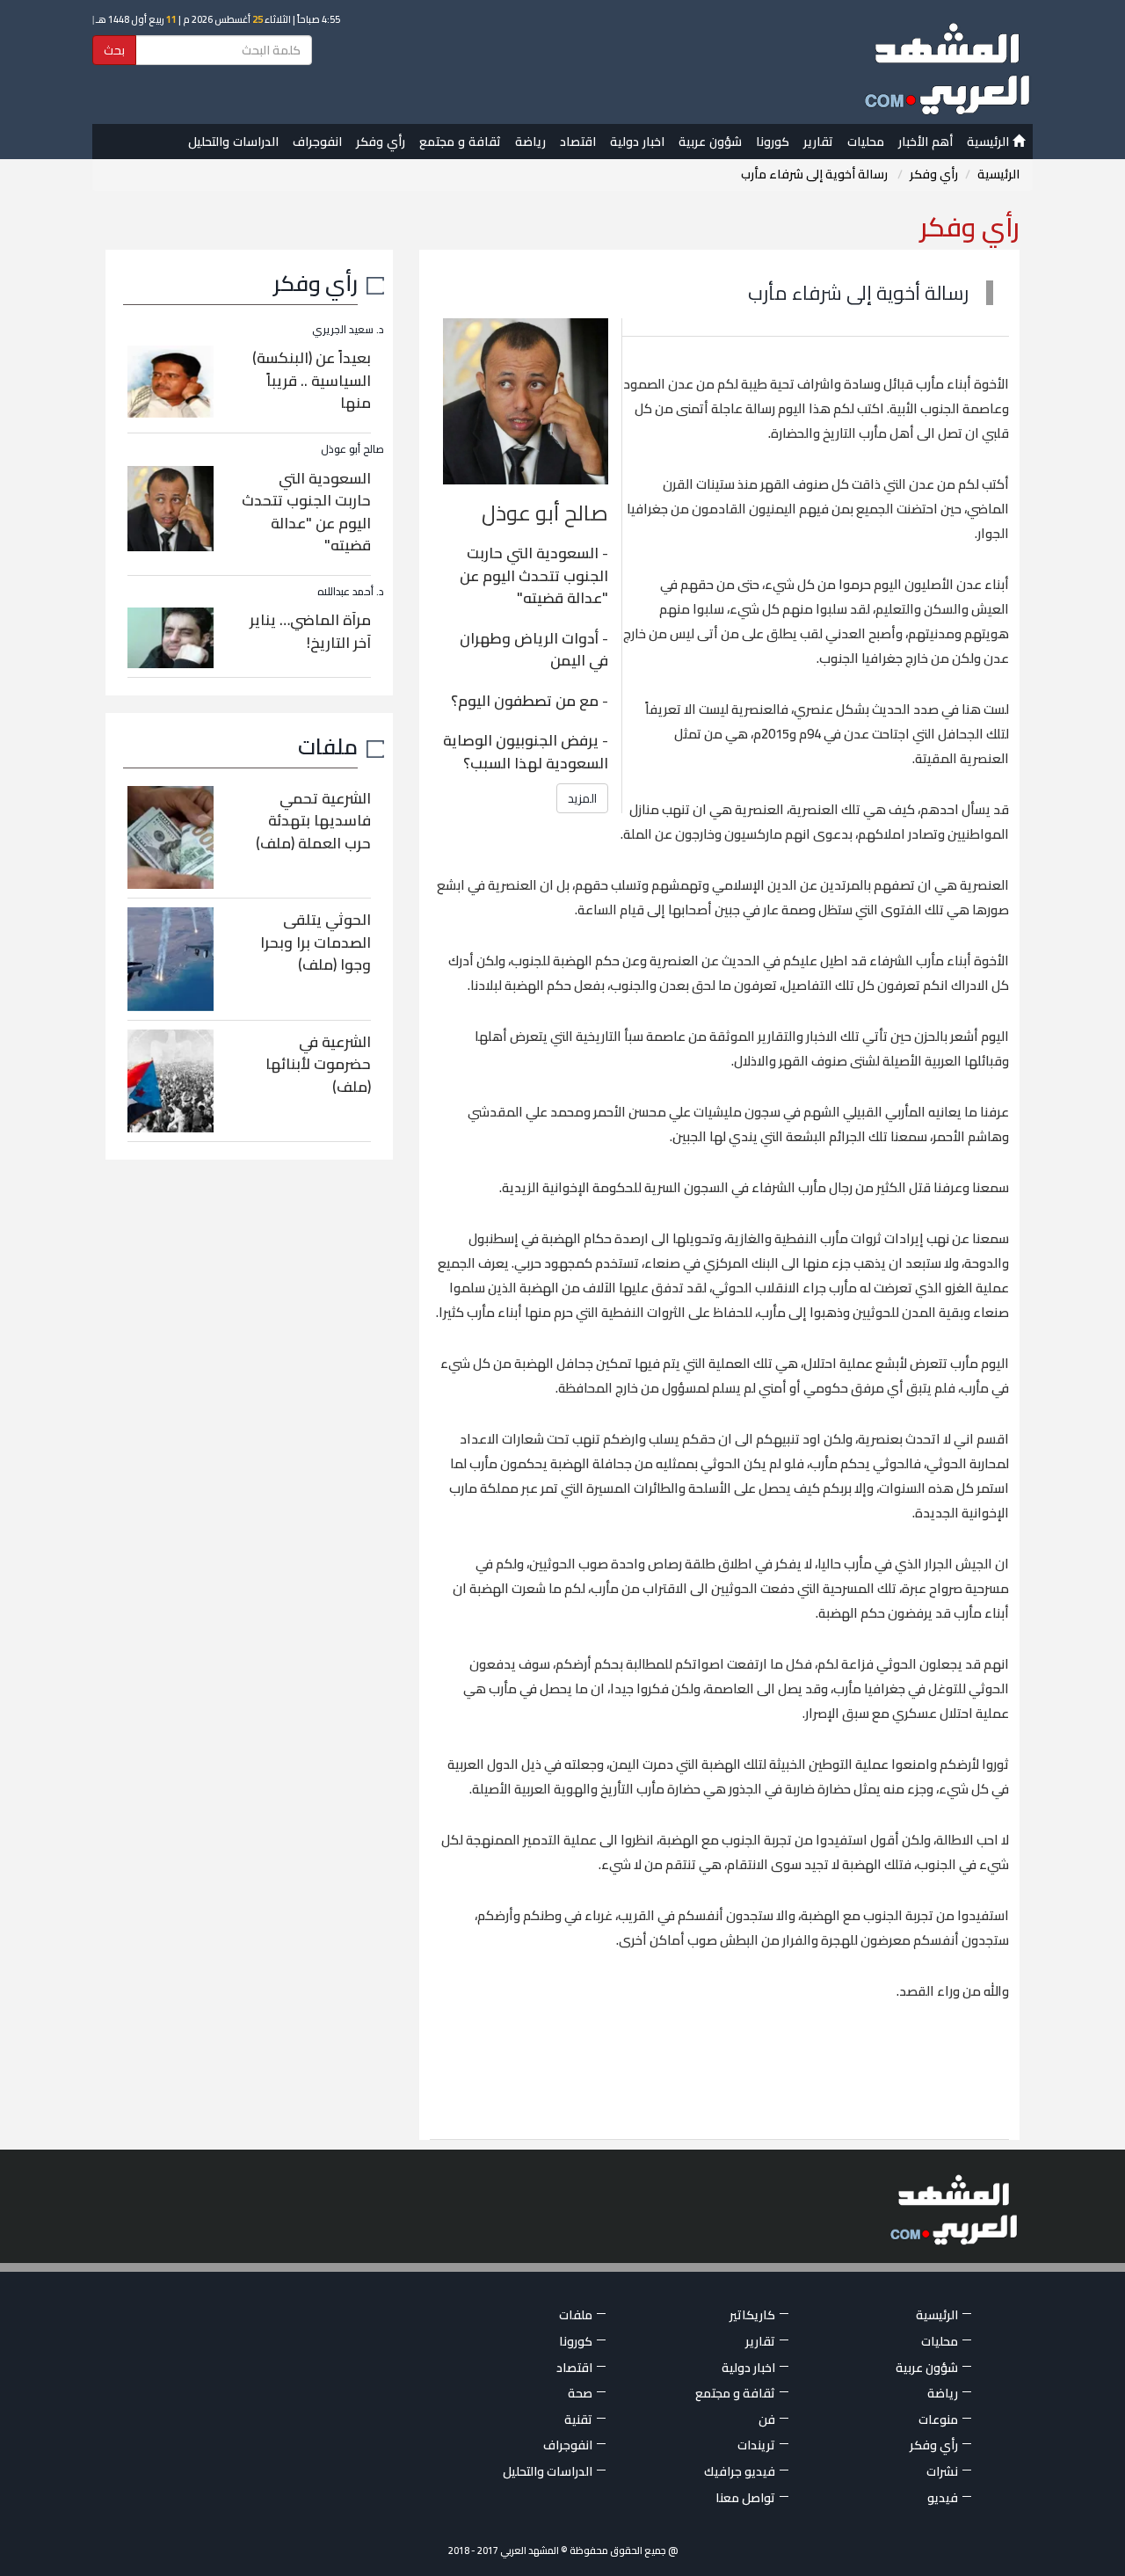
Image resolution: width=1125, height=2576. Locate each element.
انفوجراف (317, 142)
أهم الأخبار (925, 142)
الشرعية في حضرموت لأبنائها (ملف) (318, 1064)
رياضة (530, 142)
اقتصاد (578, 142)
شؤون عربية (710, 142)
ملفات (328, 746)
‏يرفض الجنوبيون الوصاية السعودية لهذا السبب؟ (526, 752)
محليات (866, 142)
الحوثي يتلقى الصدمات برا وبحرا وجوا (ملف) (316, 942)
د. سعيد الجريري (348, 329)
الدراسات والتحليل (233, 142)
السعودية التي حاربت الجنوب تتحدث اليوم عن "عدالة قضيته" (534, 575)
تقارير (818, 142)
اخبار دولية (637, 142)
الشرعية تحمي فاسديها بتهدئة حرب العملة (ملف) (313, 821)
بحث (114, 50)
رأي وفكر (381, 142)
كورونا (773, 142)
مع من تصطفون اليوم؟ (525, 701)
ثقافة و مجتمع (460, 142)
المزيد (582, 798)
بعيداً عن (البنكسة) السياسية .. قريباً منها (312, 380)
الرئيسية (990, 142)
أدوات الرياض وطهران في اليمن (534, 650)
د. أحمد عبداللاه (351, 591)
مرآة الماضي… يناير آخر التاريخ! (310, 631)
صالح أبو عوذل (352, 449)
